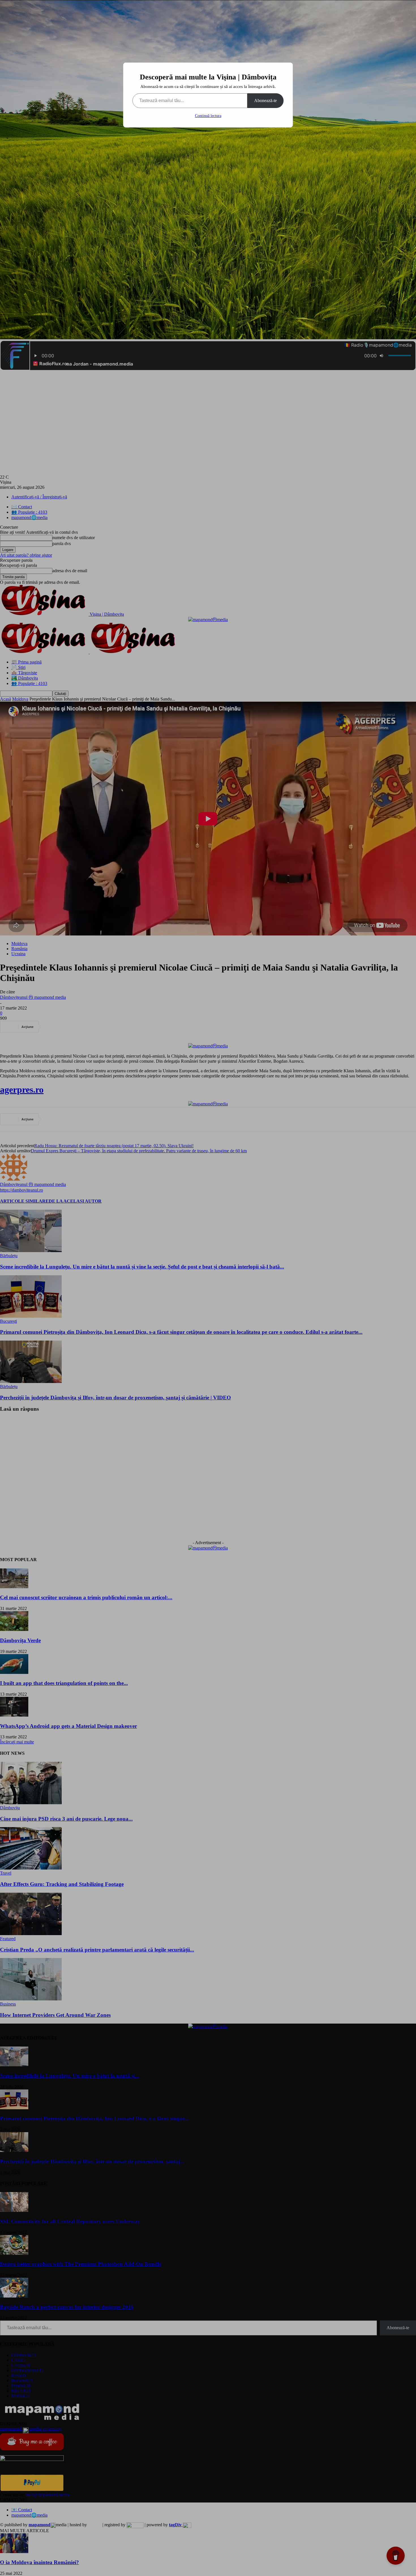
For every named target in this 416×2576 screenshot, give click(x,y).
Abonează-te (265, 101)
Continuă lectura (208, 116)
